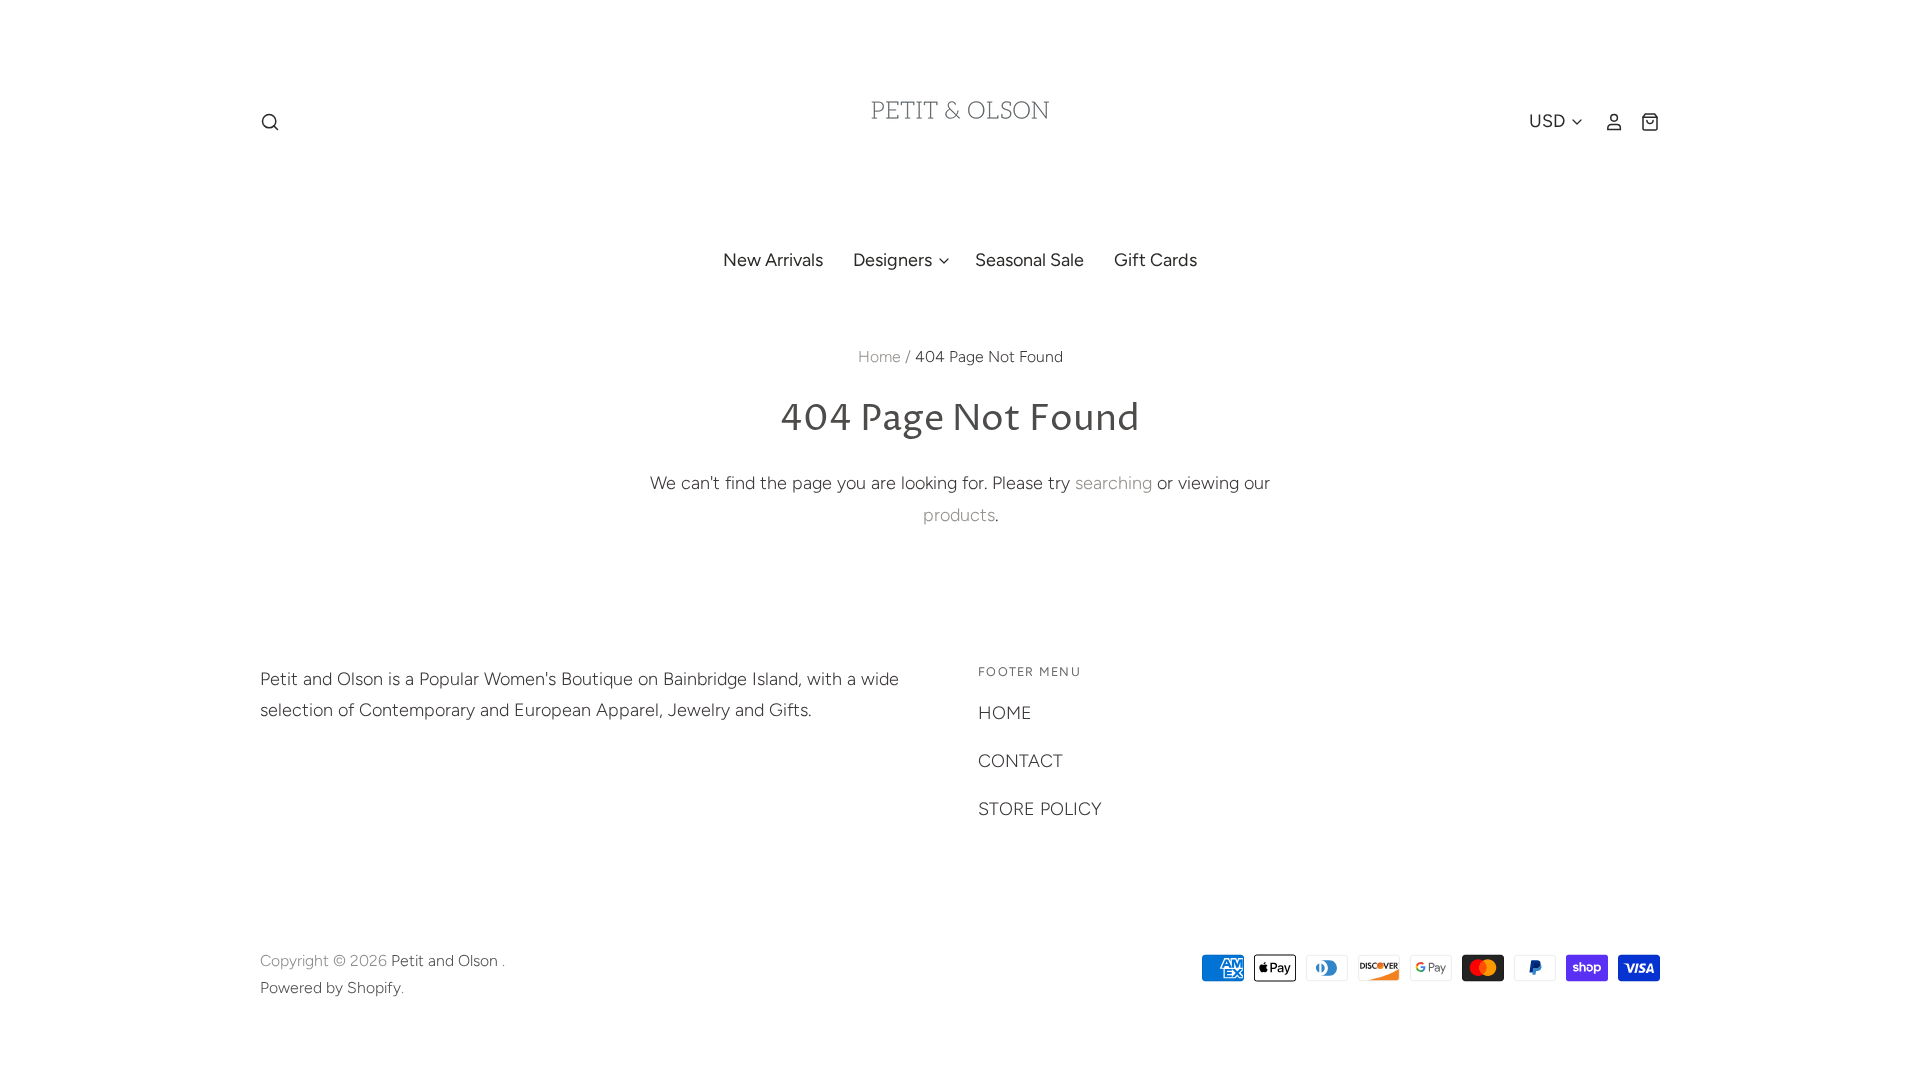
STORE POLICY (1040, 809)
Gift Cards (1155, 260)
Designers (894, 260)
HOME (1005, 713)
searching (1113, 483)
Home (879, 356)
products (959, 515)
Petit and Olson (446, 960)
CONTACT (1020, 761)
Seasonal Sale (1029, 260)
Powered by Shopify (330, 987)
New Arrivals (773, 260)
